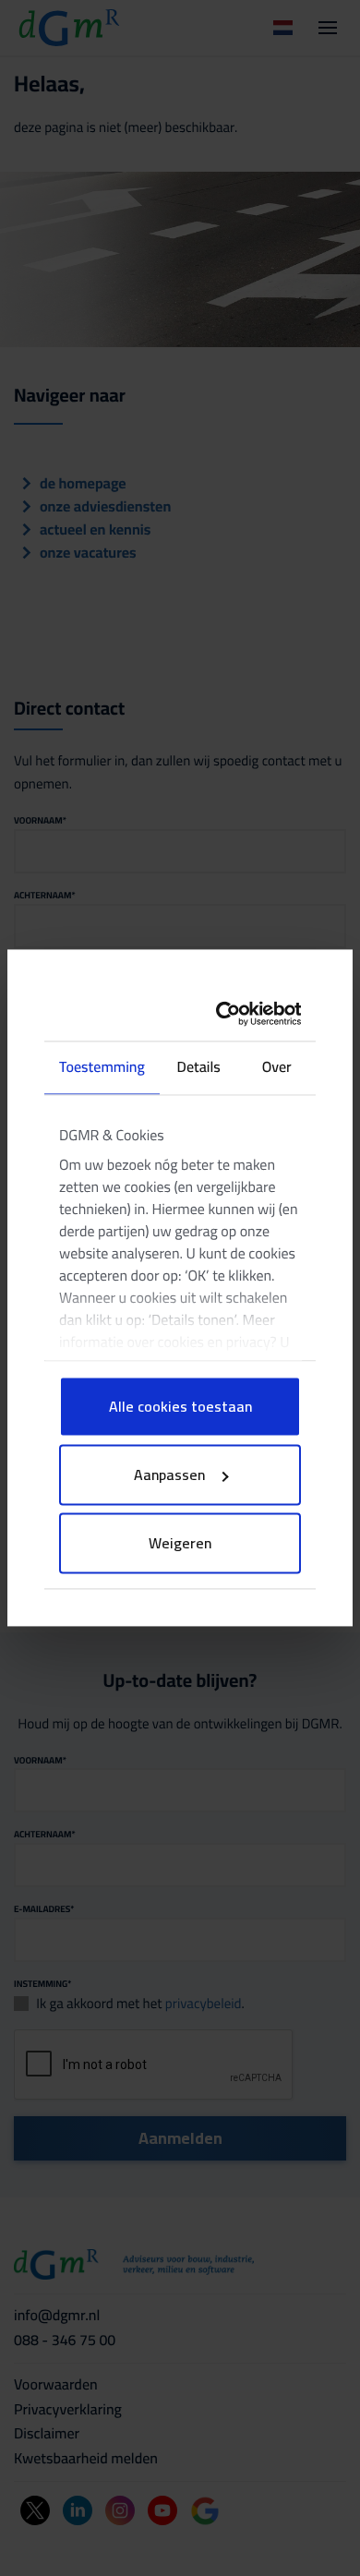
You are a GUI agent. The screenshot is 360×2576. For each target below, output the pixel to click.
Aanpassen (169, 1475)
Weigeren (180, 1544)
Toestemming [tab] (102, 1068)
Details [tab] (199, 1068)
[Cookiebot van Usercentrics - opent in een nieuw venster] (232, 1013)
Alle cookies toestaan (180, 1407)
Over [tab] (277, 1068)
